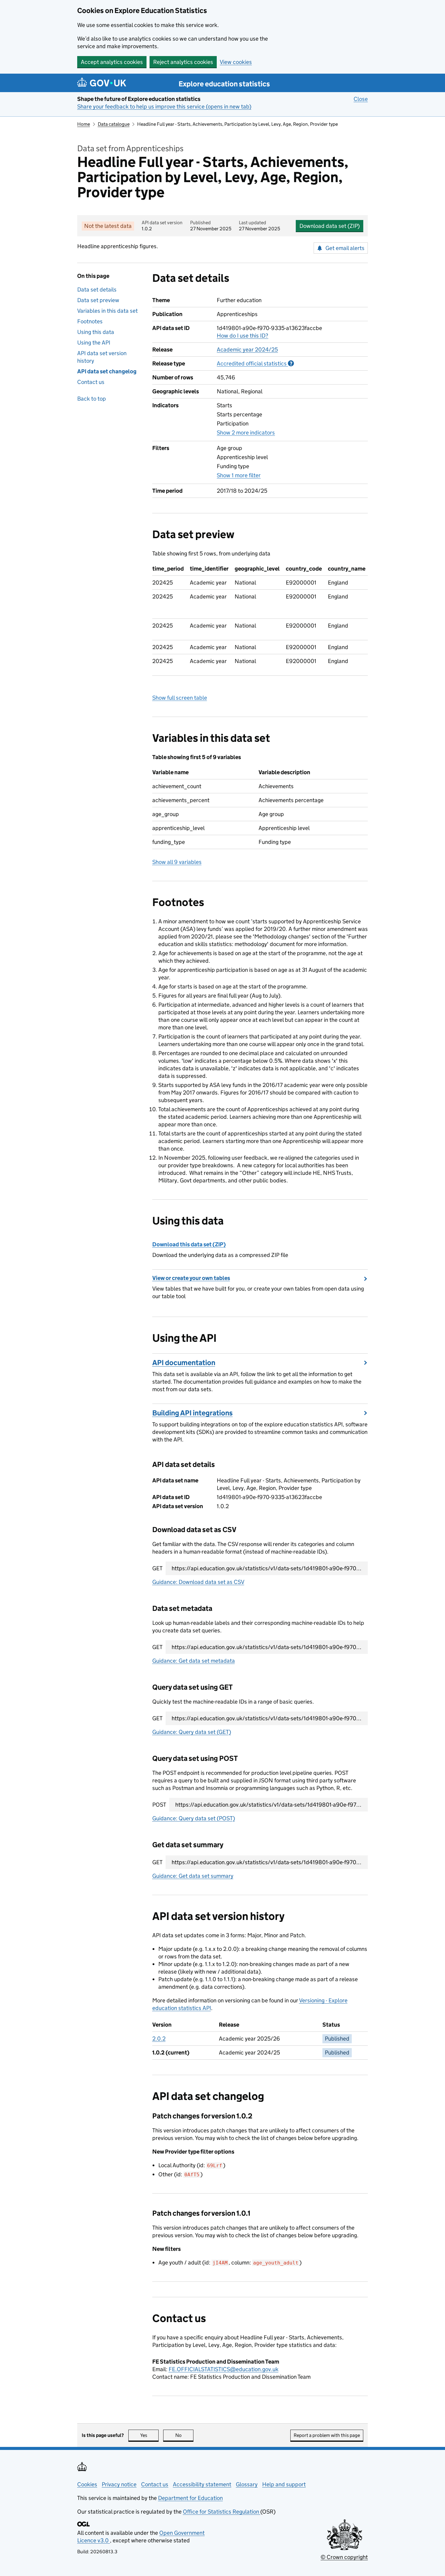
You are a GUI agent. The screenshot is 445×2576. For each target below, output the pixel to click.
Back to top (92, 399)
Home (84, 124)
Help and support (284, 2484)
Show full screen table (180, 698)
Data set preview (98, 300)
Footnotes (90, 321)
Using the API (94, 343)
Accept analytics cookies (112, 62)
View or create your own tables (191, 1278)
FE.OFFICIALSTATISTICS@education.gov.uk (224, 2369)
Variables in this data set (107, 311)
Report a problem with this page (327, 2435)
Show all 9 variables (177, 862)
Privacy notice (119, 2484)
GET (157, 1568)
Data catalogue (114, 124)
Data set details (97, 290)
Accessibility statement (202, 2484)
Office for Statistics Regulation (222, 2512)
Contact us (91, 382)
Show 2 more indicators (246, 433)
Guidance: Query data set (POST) (194, 1818)
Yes (149, 2435)
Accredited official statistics (255, 363)
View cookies (236, 62)
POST (159, 1805)
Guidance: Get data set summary (193, 1876)
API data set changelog (107, 371)
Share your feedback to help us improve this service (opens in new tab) (164, 107)
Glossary (247, 2484)
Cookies (87, 2484)
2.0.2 (159, 2039)
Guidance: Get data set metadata (194, 1661)
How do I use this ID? (242, 336)
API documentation (184, 1363)
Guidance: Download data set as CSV (198, 1582)
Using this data (96, 332)
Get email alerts (345, 248)
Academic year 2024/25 (247, 350)
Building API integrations (193, 1413)
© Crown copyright (344, 2557)
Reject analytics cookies (183, 62)
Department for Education (190, 2498)
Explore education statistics (224, 84)
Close (361, 99)
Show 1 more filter (239, 475)
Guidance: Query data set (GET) (192, 1732)
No (184, 2435)
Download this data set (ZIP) (189, 1244)
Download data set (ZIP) (330, 226)
